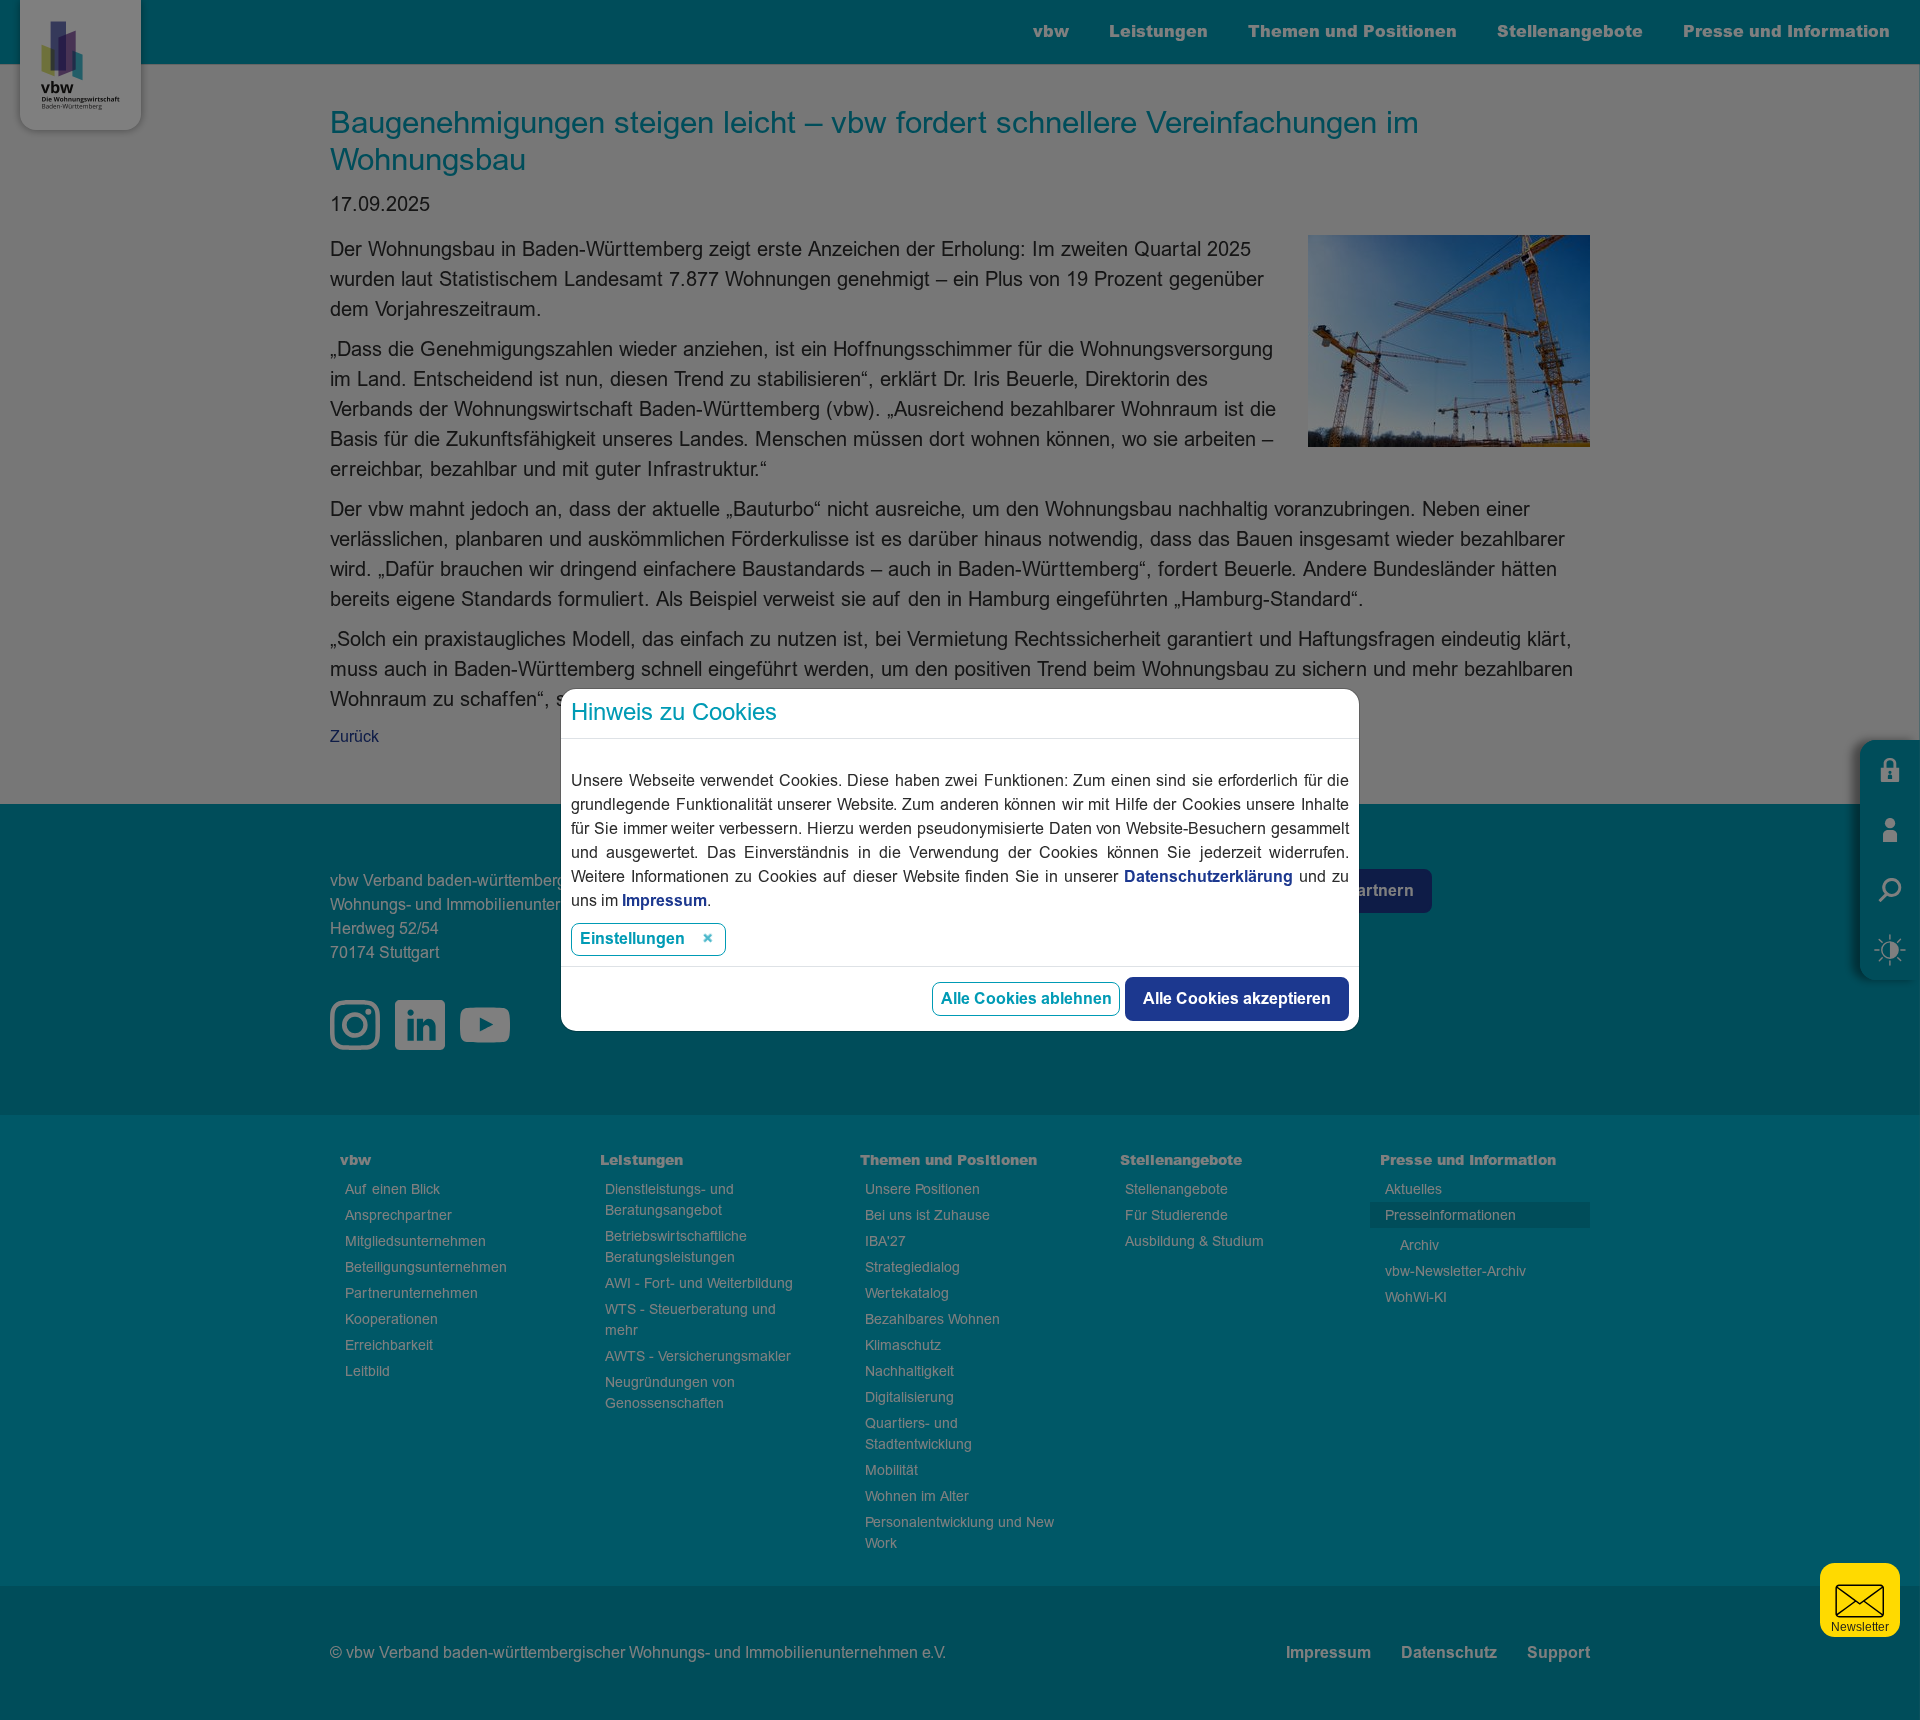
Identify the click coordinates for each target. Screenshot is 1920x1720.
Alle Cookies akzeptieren (1237, 999)
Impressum (664, 901)
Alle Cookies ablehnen (1026, 999)
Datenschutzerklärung (1208, 877)
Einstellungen (632, 939)
